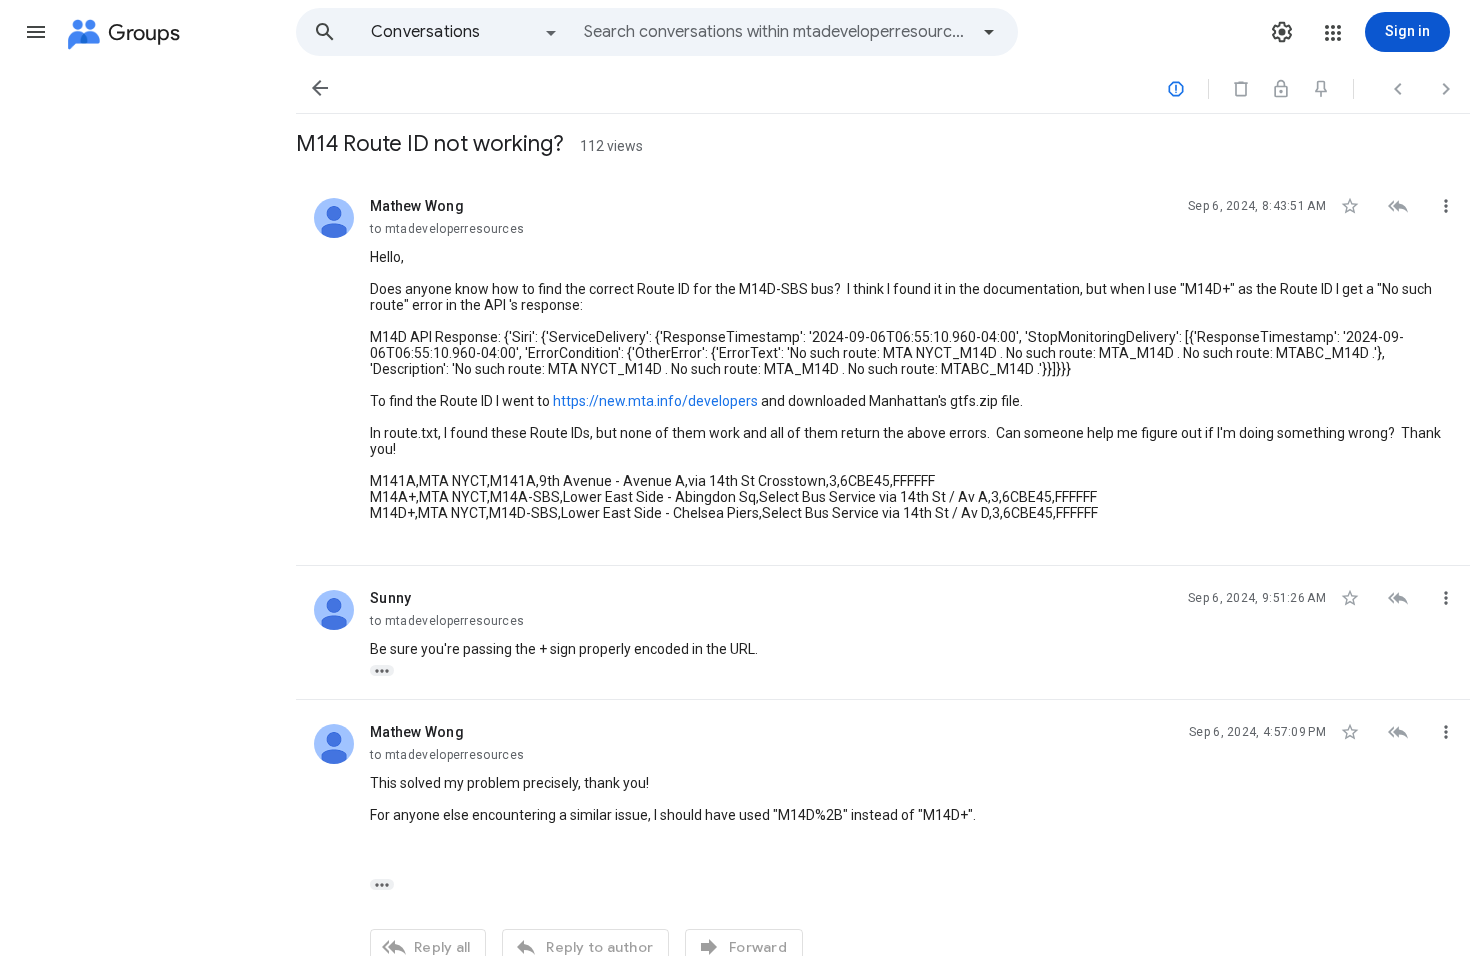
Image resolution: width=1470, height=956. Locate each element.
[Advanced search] (989, 32)
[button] (36, 32)
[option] (465, 32)
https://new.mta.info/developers (655, 401)
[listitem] (883, 370)
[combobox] (776, 32)
